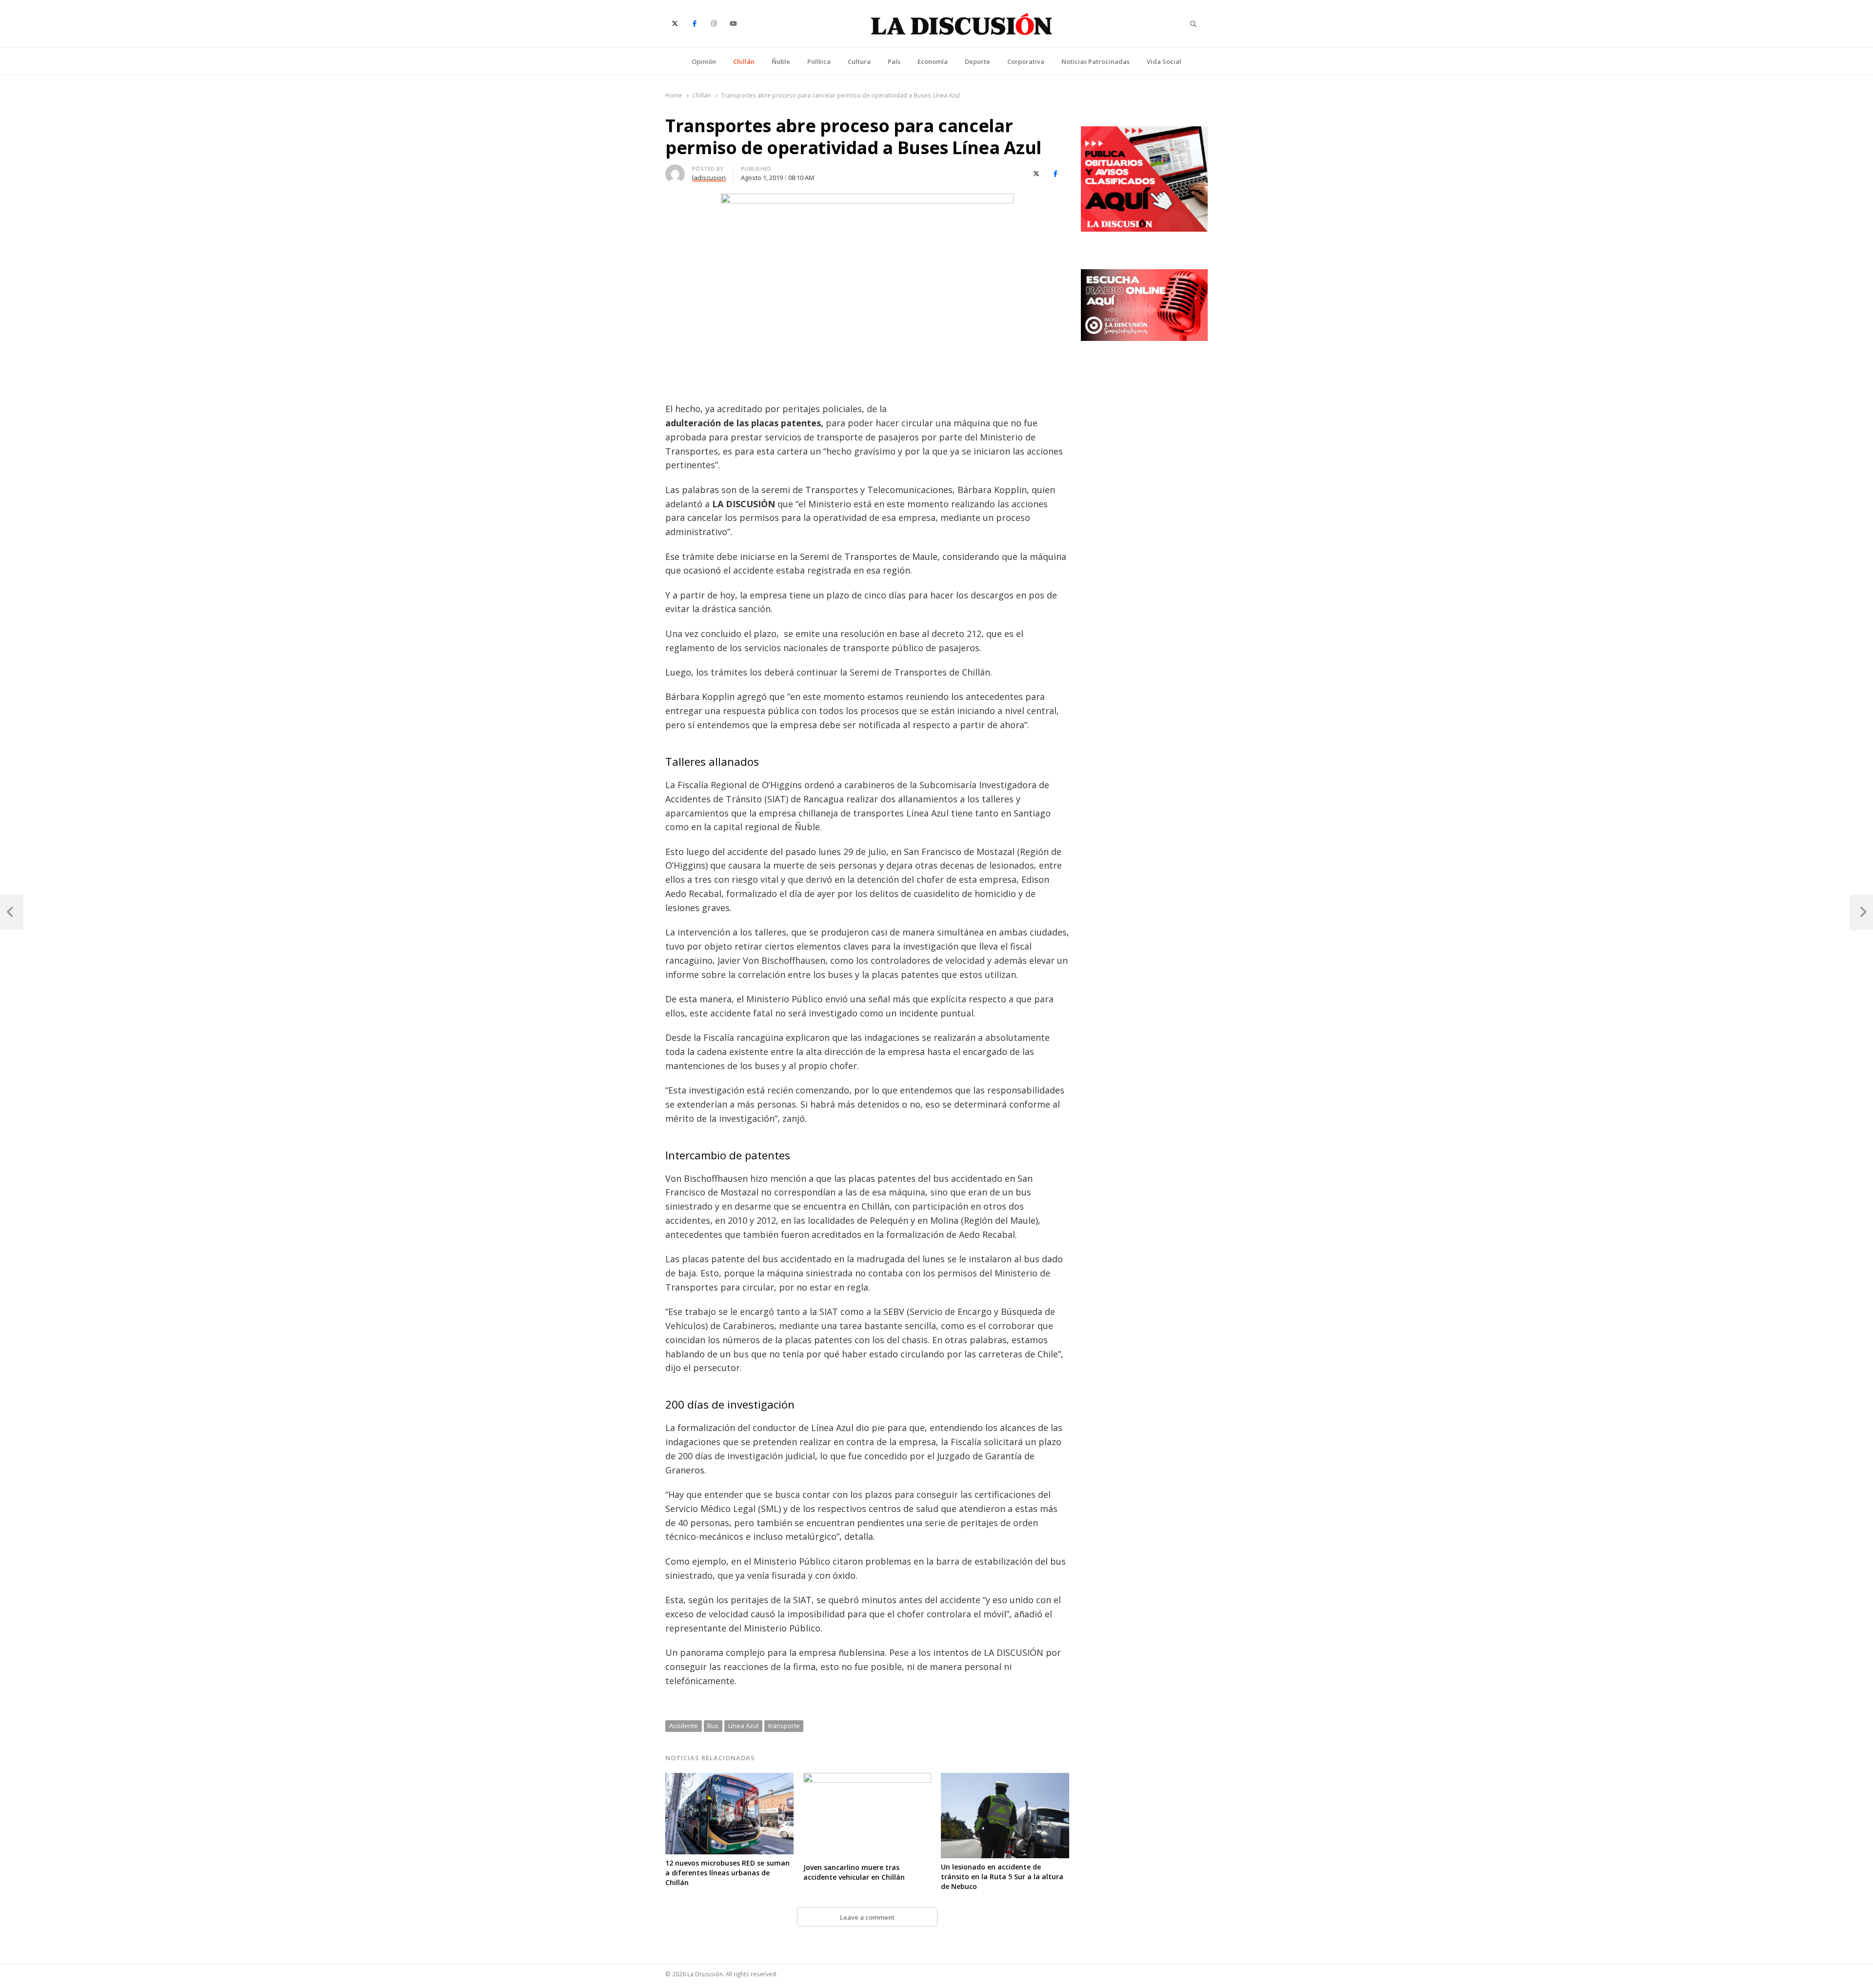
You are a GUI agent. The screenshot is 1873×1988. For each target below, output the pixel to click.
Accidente (684, 1726)
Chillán (744, 61)
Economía (933, 61)
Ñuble (781, 61)
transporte (784, 1726)
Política (819, 61)
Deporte (977, 61)
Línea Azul (743, 1726)
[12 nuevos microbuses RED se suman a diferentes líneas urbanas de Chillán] (729, 1779)
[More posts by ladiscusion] (675, 170)
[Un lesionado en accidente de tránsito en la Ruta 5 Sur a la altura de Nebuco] (1005, 1779)
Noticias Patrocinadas (1096, 61)
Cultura (859, 61)
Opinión (704, 61)
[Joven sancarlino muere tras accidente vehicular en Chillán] (867, 1779)
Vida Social (1164, 61)
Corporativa (1026, 61)
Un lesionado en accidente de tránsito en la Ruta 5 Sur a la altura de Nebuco (1002, 1877)
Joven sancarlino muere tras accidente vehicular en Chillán (854, 1872)
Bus (713, 1726)
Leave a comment (867, 1917)
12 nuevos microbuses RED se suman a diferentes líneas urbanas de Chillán (727, 1873)
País (894, 61)
